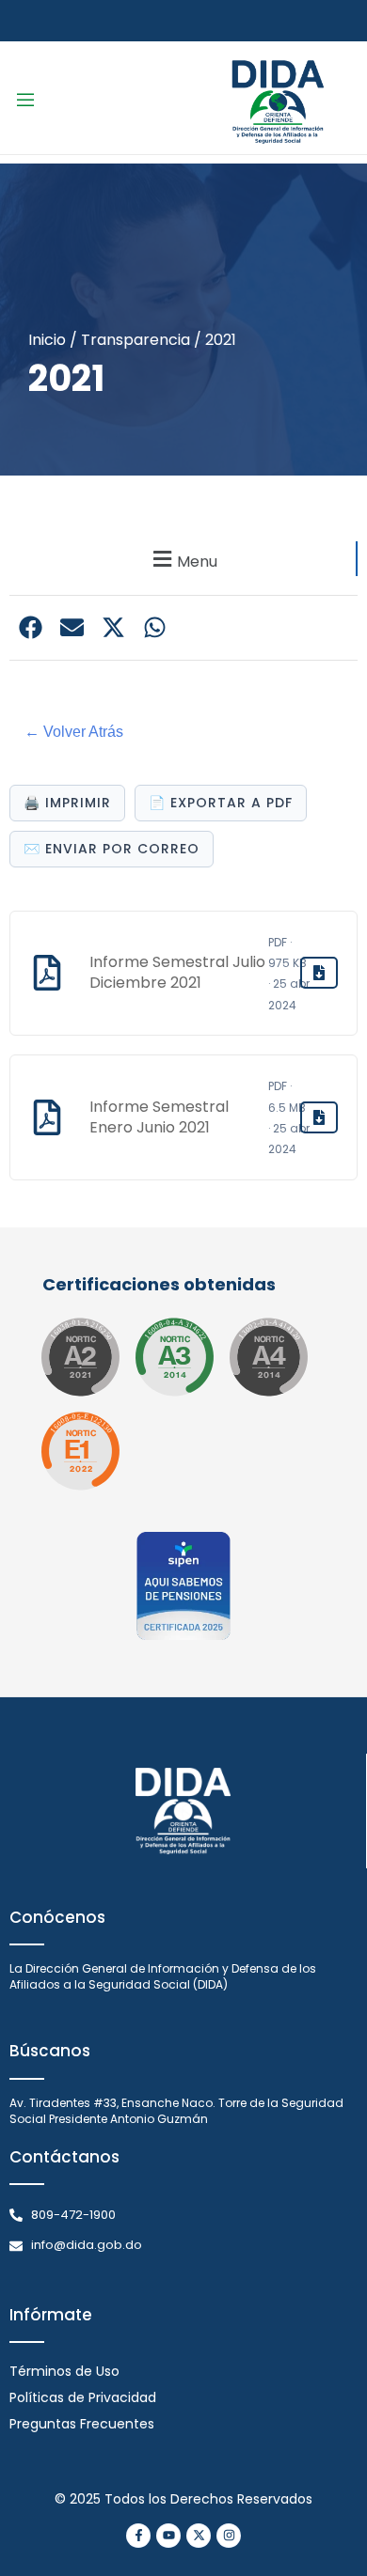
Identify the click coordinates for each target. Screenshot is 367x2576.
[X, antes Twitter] (199, 2536)
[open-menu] (25, 103)
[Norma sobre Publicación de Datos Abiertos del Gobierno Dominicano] (174, 1357)
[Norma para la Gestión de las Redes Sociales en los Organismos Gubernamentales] (80, 1451)
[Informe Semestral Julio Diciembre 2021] (319, 973)
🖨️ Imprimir (67, 803)
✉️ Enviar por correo (112, 849)
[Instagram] (229, 2536)
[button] (183, 559)
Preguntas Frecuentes (82, 2424)
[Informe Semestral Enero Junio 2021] (319, 1117)
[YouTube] (168, 2536)
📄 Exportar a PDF (221, 803)
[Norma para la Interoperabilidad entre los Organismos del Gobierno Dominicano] (268, 1357)
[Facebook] (138, 2536)
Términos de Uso (64, 2371)
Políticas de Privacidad (83, 2397)
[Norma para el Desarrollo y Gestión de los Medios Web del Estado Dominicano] (80, 1357)
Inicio (47, 340)
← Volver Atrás (74, 732)
